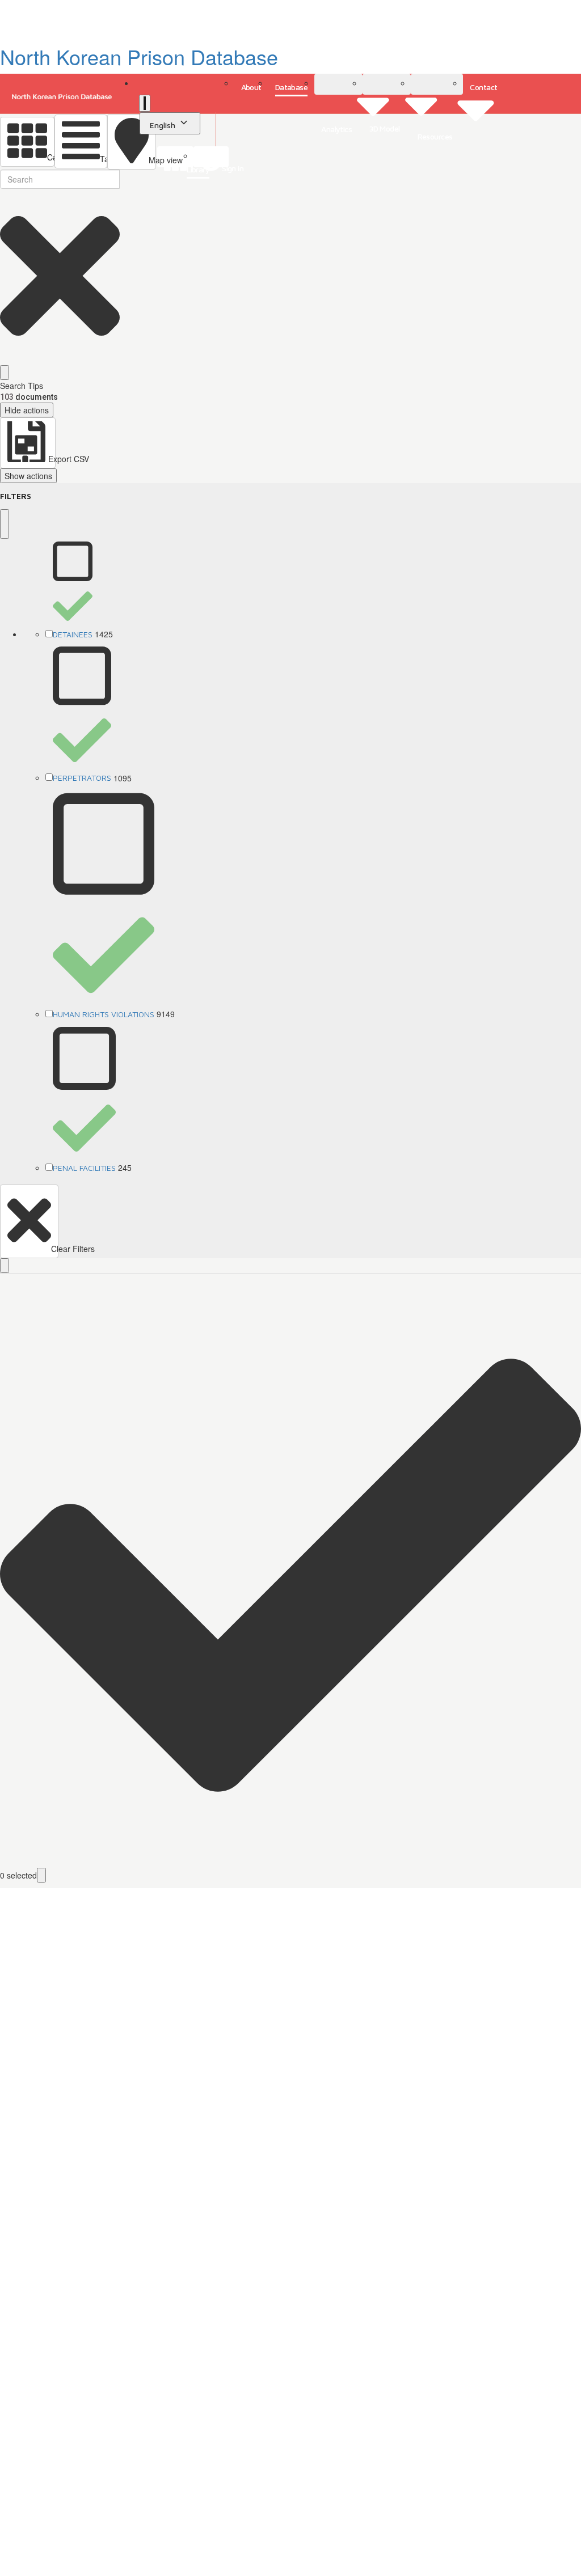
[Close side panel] (5, 524)
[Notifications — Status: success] (145, 103)
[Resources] (437, 84)
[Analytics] (338, 84)
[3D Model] (386, 84)
